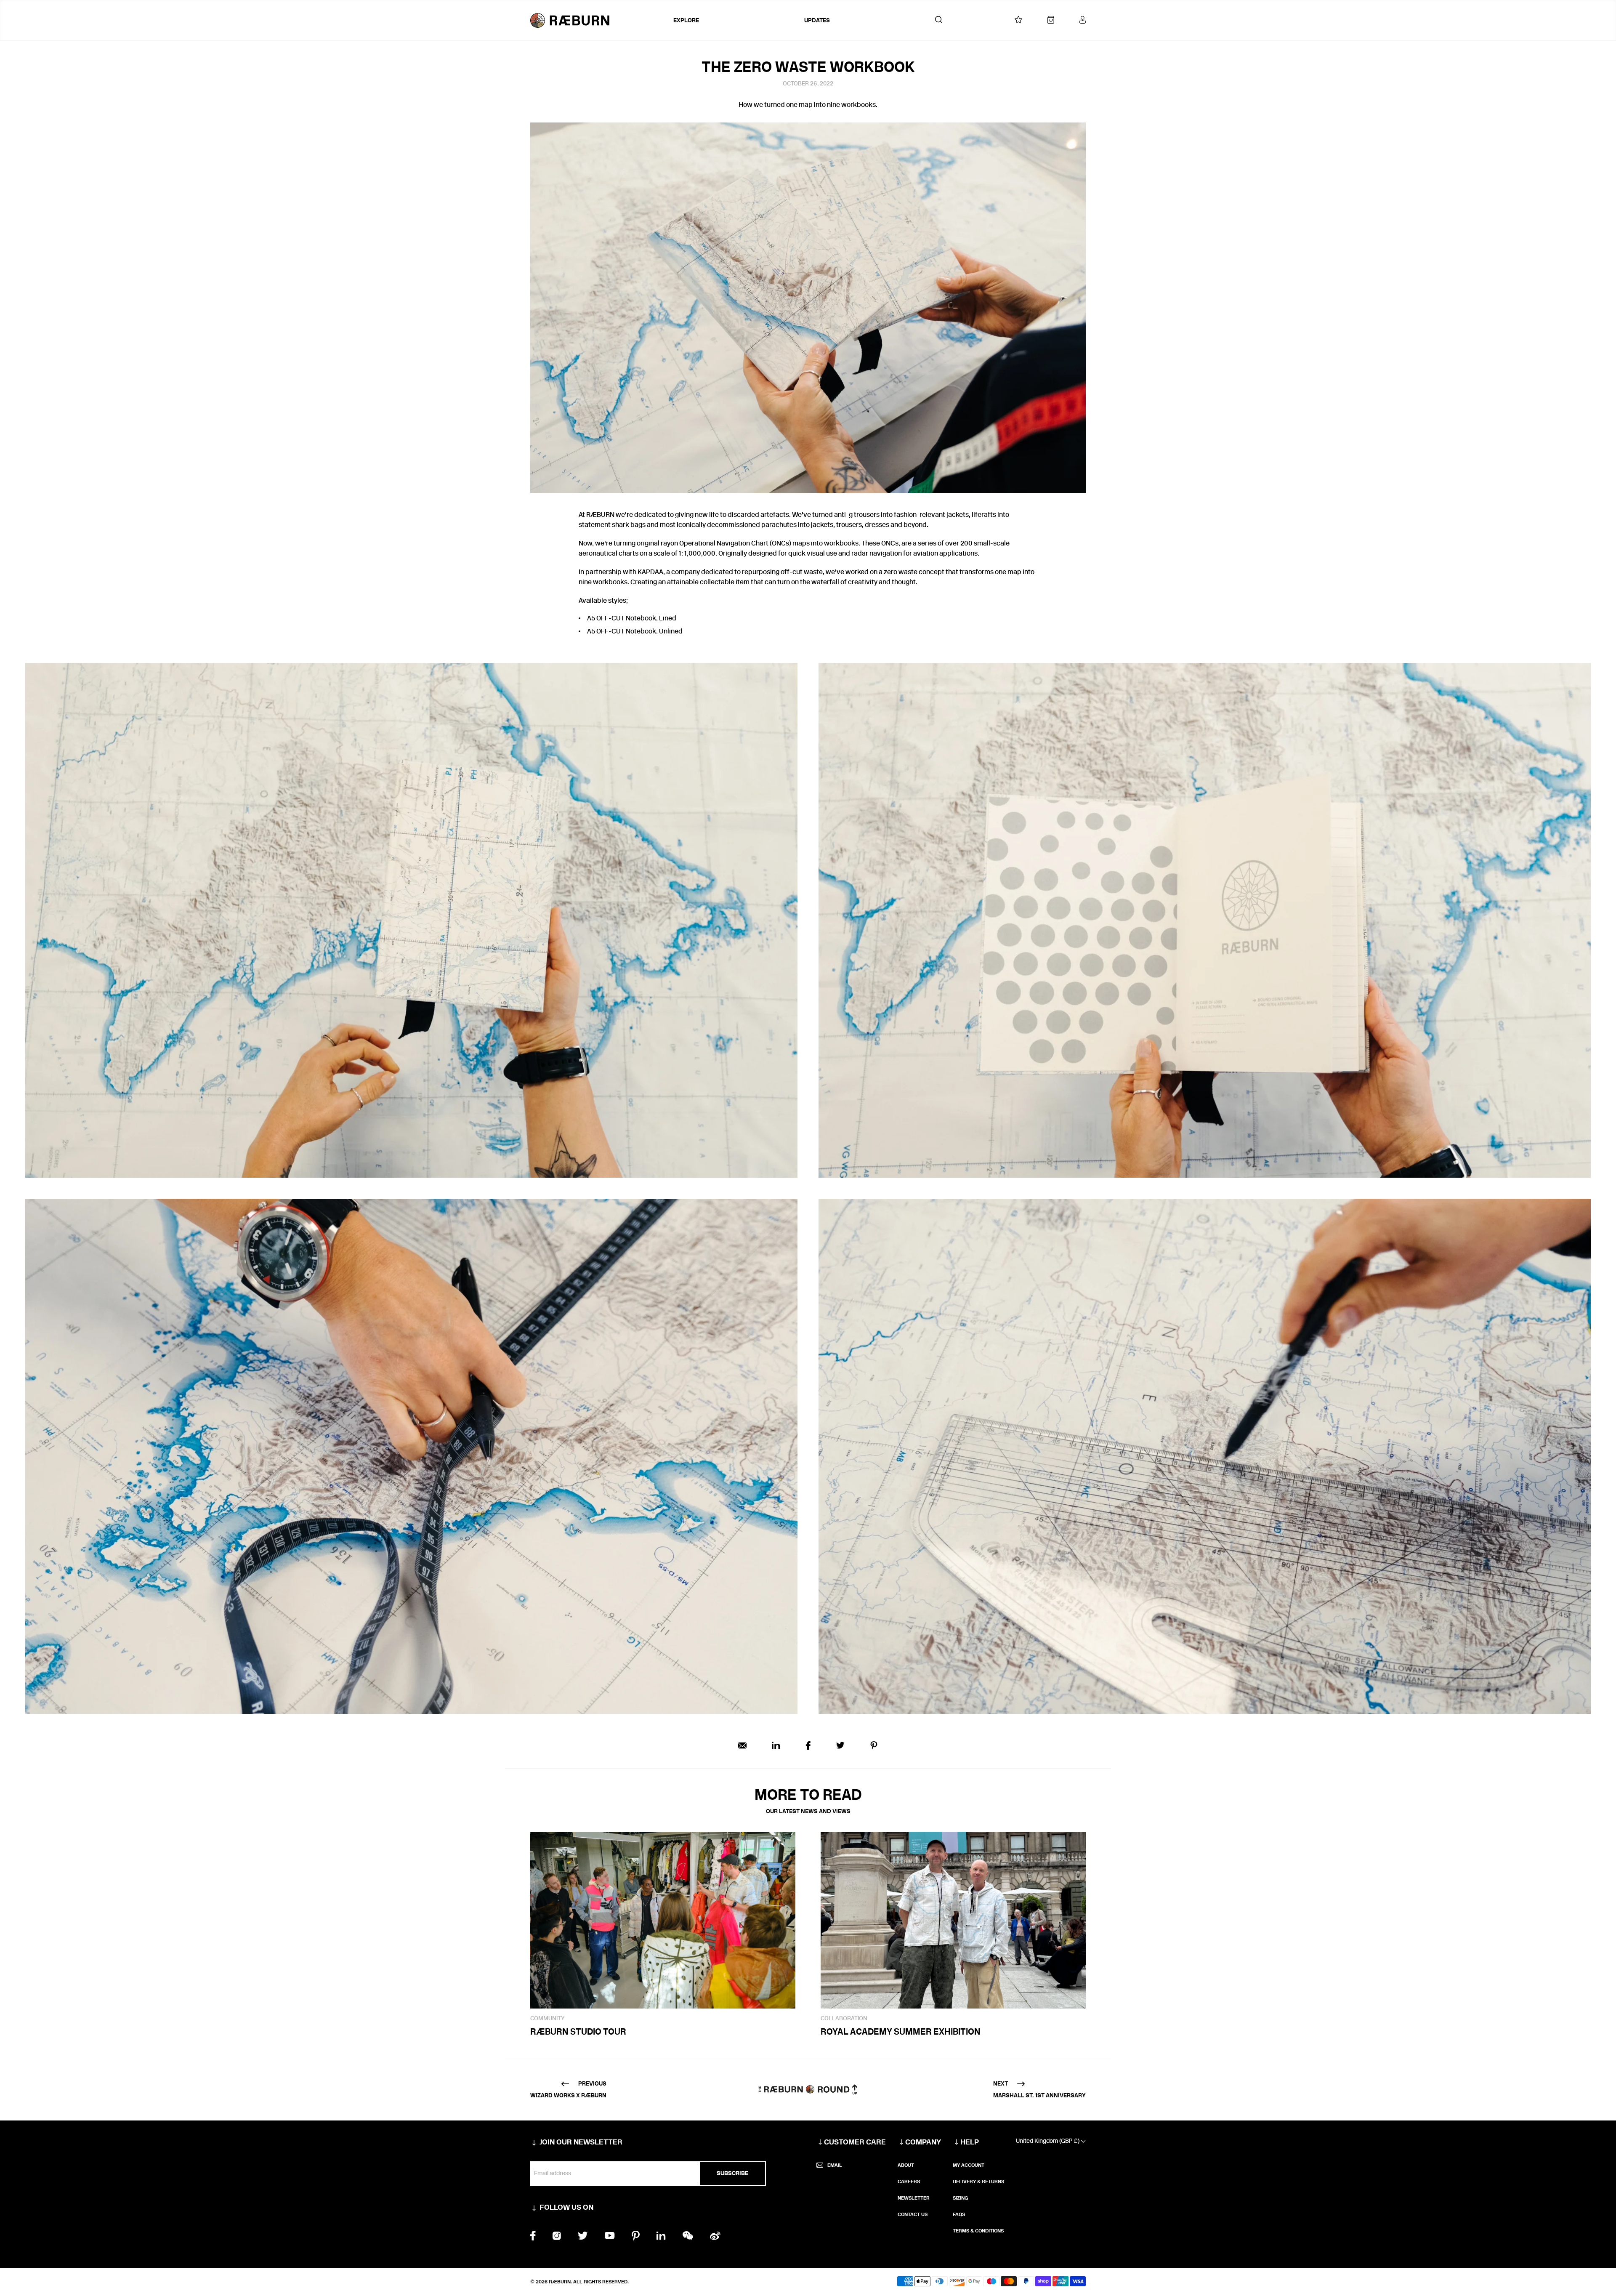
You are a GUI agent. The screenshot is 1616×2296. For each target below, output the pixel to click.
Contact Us (913, 2214)
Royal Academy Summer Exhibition (901, 2031)
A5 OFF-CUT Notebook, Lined (632, 618)
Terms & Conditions (978, 2231)
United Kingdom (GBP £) (1048, 2141)
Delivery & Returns (978, 2182)
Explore (686, 20)
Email (835, 2165)
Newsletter (914, 2198)
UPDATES (817, 20)
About (906, 2165)
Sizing (960, 2198)
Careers (909, 2182)
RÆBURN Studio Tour (578, 2031)
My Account (969, 2165)
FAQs (959, 2214)
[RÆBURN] (600, 20)
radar (860, 553)
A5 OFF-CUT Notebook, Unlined (635, 631)
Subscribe (732, 2173)
